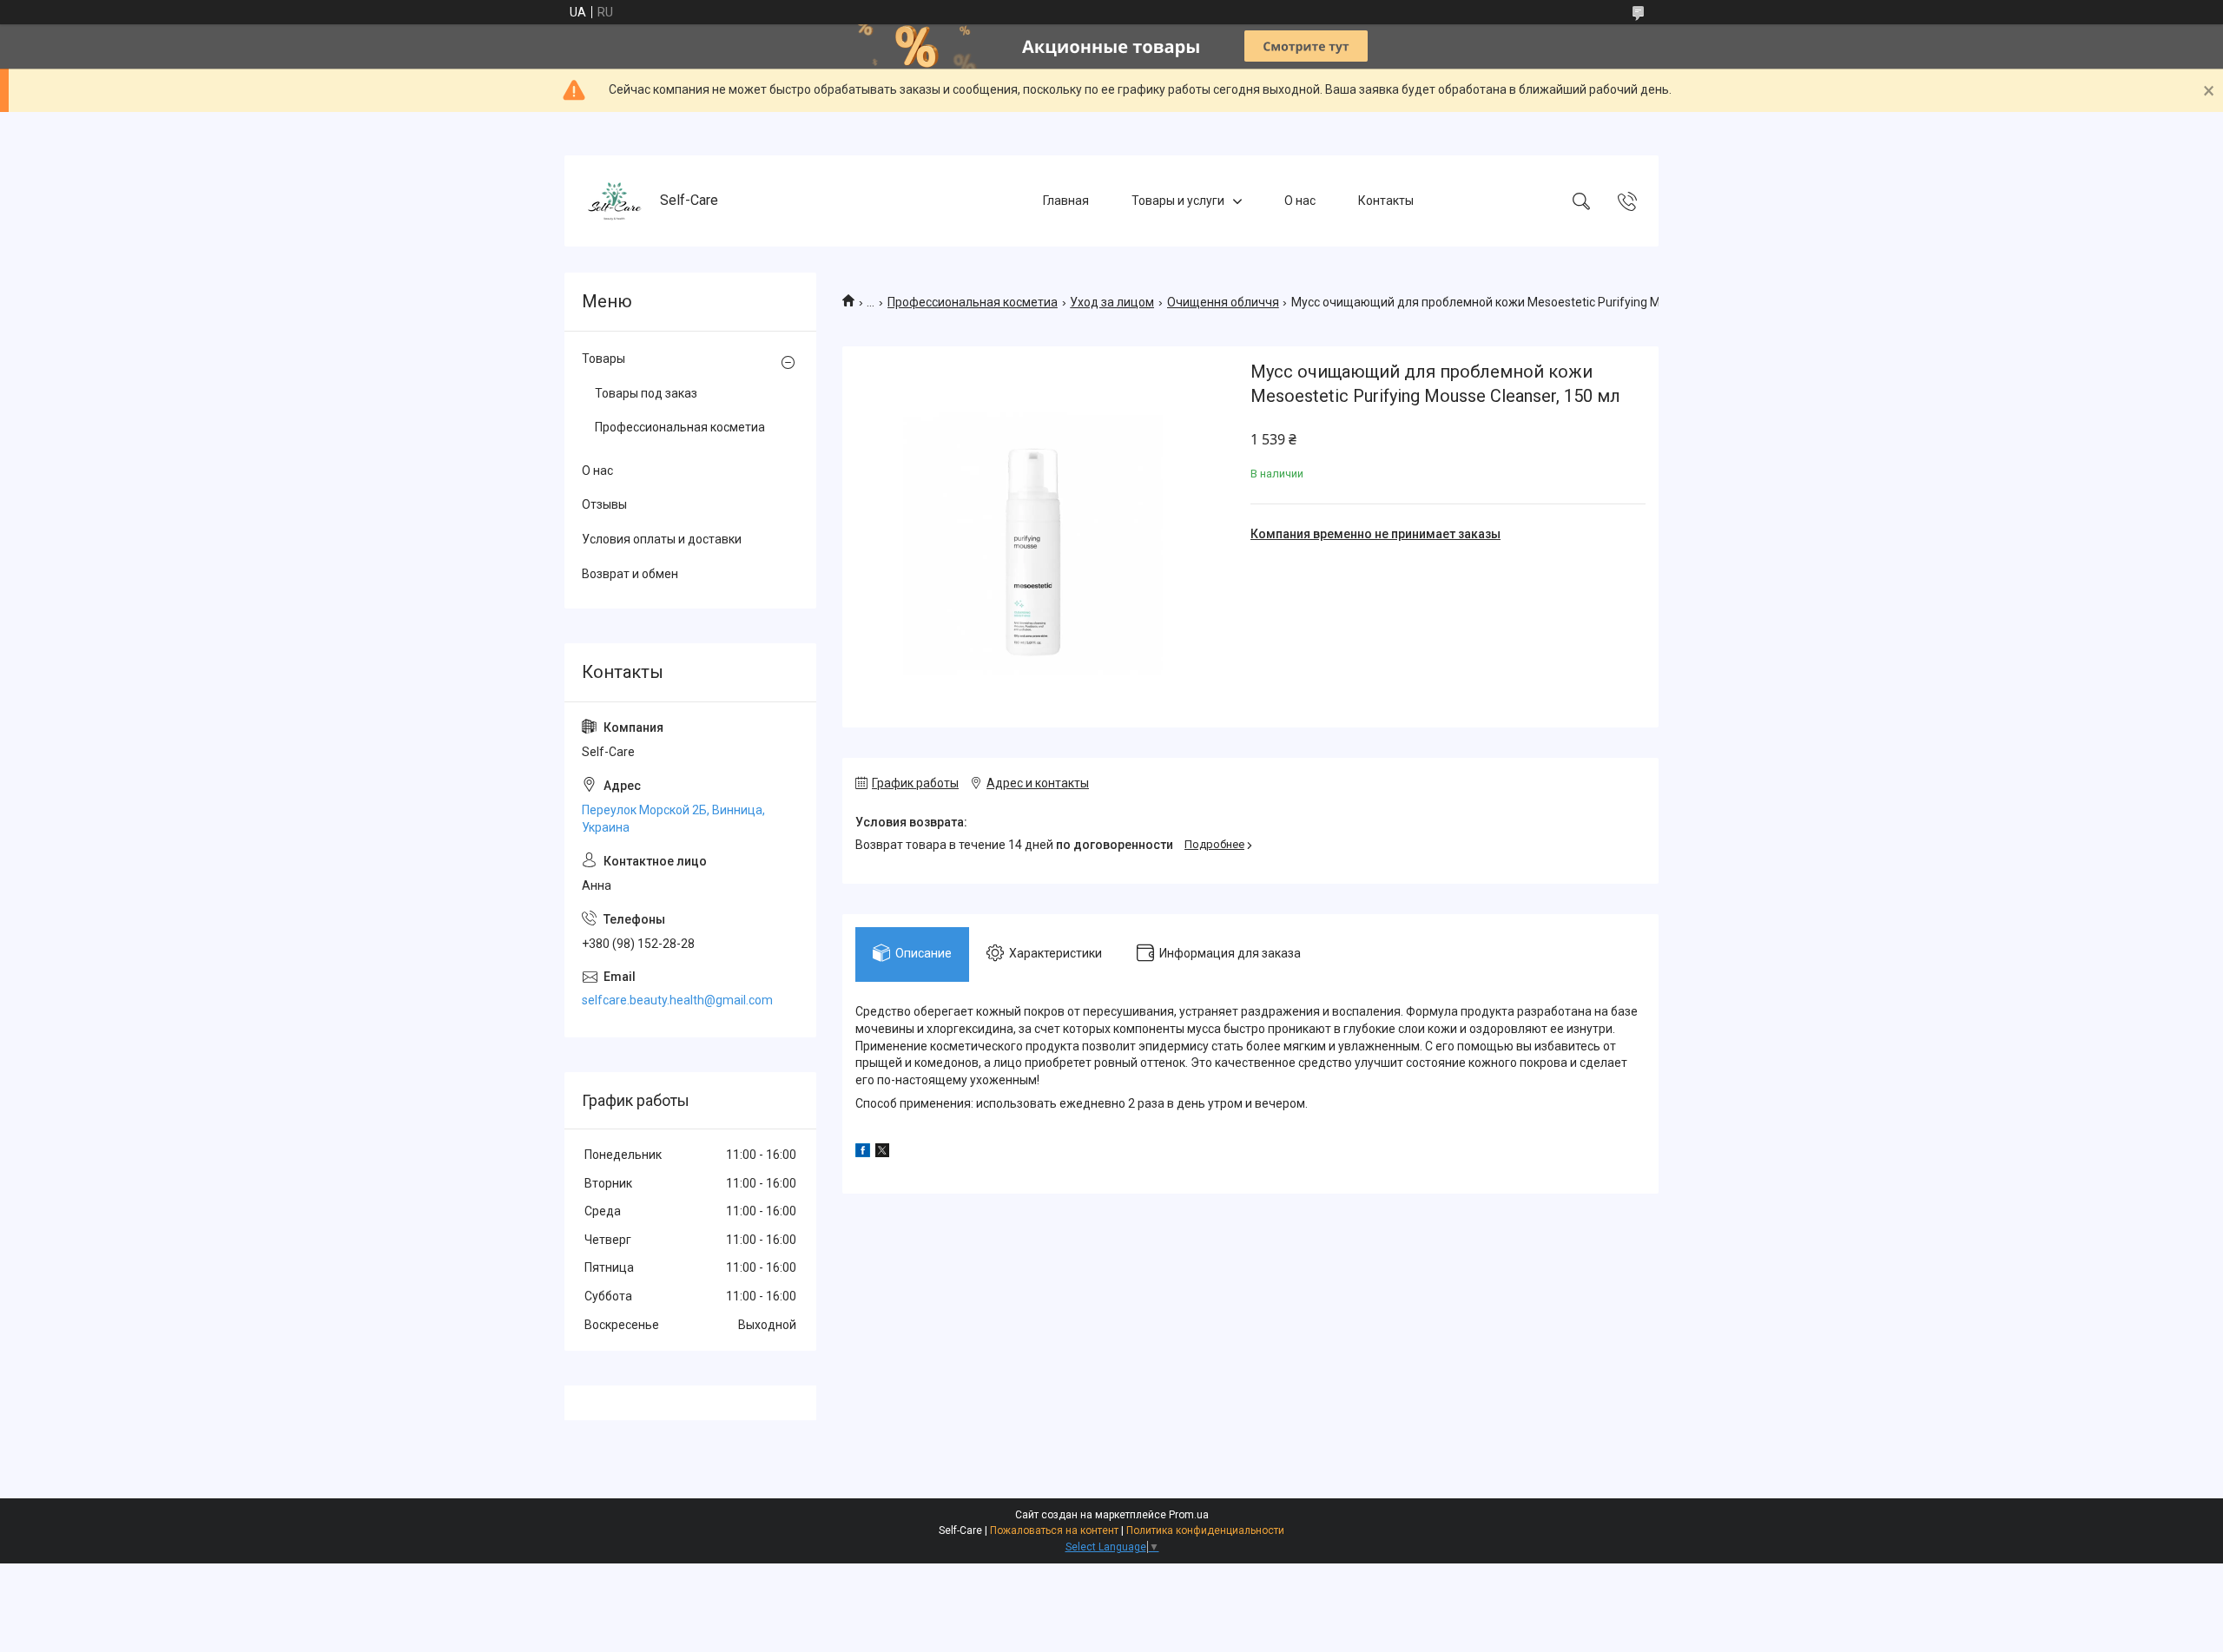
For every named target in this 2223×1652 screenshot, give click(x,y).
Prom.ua (1189, 1515)
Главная (1066, 201)
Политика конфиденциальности (1205, 1530)
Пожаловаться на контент (1054, 1530)
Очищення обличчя (1223, 302)
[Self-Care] (614, 201)
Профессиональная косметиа (973, 302)
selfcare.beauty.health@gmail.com (677, 1000)
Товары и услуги (1178, 201)
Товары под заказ (646, 393)
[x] (882, 1153)
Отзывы (604, 504)
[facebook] (863, 1153)
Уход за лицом (1112, 302)
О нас (1300, 201)
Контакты (1386, 201)
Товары (604, 359)
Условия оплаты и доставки (662, 539)
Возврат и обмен (630, 574)
